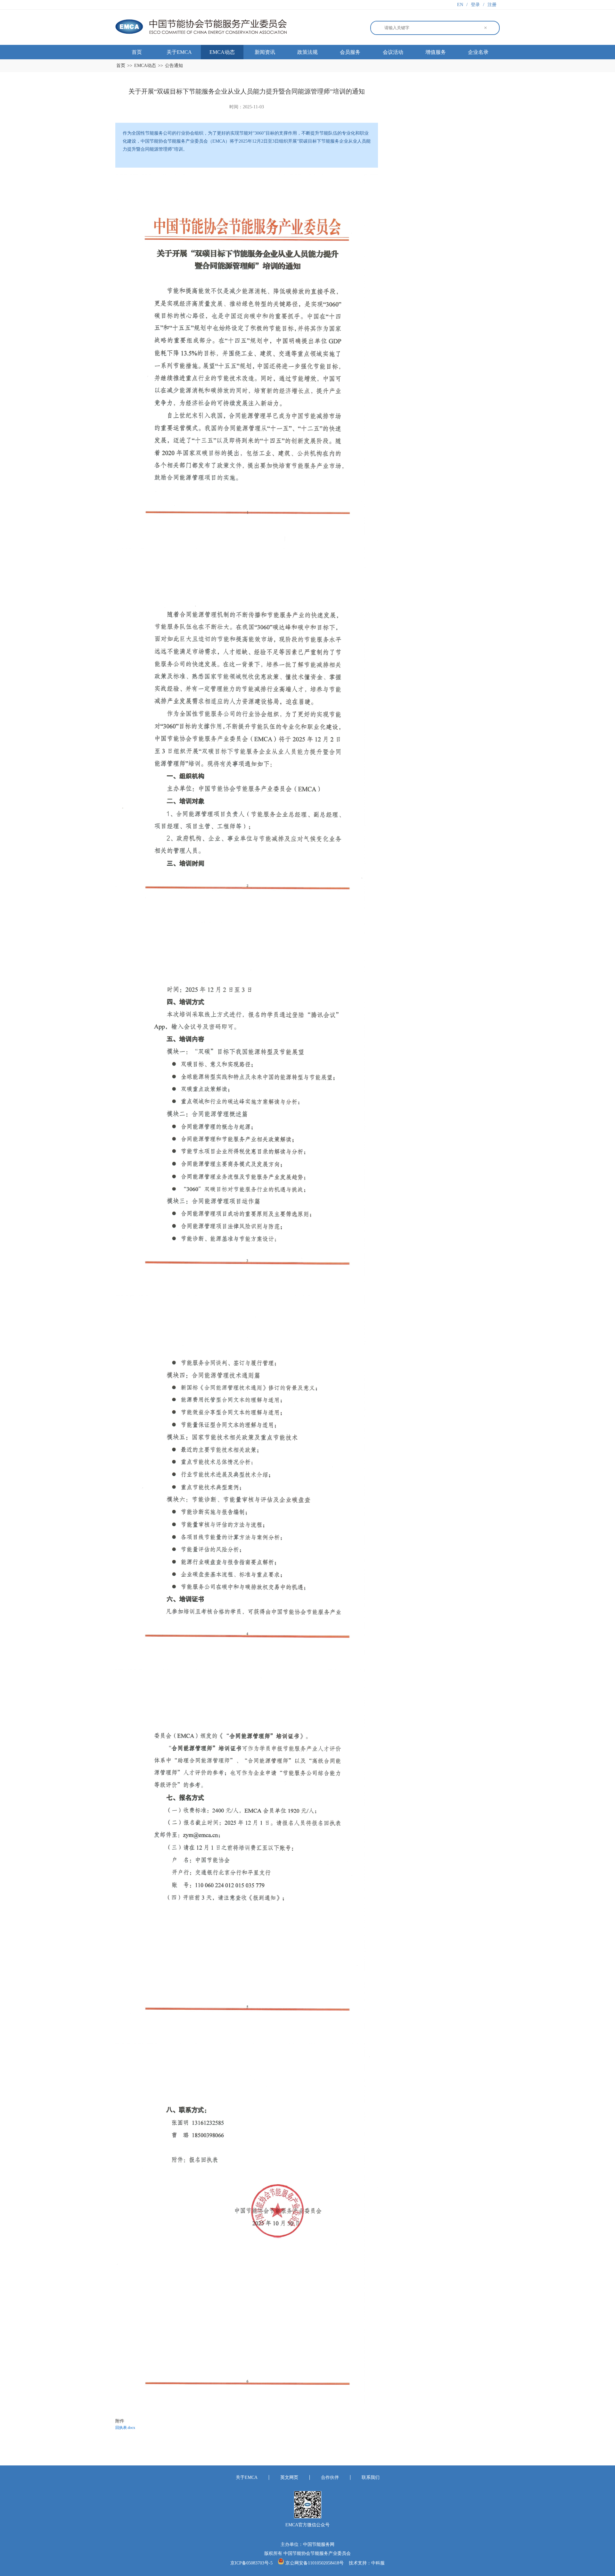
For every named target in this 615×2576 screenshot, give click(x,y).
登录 (475, 5)
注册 (492, 5)
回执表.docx (125, 2428)
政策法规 (307, 52)
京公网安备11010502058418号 (315, 2563)
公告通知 (174, 66)
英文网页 (289, 2477)
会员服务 (350, 52)
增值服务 (436, 52)
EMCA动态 (222, 52)
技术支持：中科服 (367, 2563)
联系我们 (371, 2477)
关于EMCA (179, 52)
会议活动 (393, 52)
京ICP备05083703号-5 (252, 2563)
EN (460, 5)
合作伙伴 (330, 2477)
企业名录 (478, 52)
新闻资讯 (265, 52)
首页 (137, 52)
